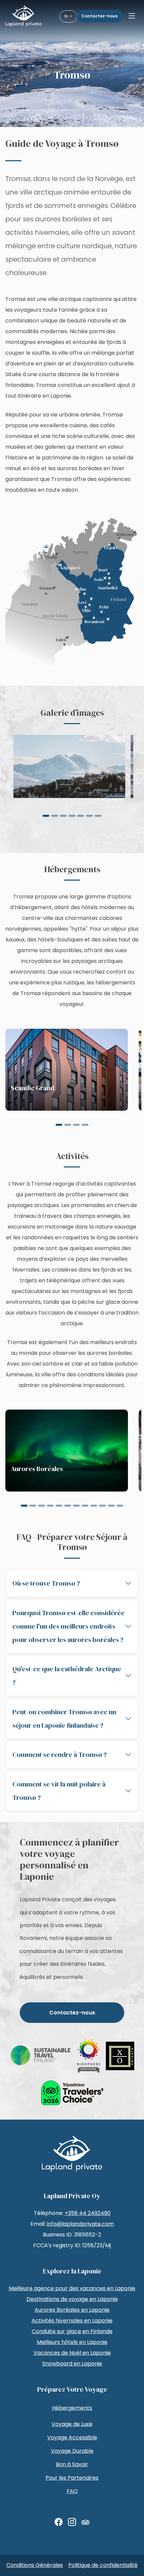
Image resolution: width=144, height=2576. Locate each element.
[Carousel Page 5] (81, 816)
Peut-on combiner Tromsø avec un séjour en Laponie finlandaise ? (64, 1719)
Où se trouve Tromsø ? (46, 1583)
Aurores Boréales (37, 1469)
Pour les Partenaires (72, 2478)
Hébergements (72, 2408)
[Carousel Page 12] (120, 1506)
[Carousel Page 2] (55, 816)
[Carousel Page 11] (111, 1506)
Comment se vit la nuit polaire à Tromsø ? (59, 1791)
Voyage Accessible (72, 2437)
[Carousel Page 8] (85, 1506)
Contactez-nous (99, 16)
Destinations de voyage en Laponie (72, 2299)
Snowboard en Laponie (72, 2364)
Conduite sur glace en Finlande (72, 2331)
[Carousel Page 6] (89, 816)
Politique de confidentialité (103, 2565)
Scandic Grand (32, 1088)
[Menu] (132, 16)
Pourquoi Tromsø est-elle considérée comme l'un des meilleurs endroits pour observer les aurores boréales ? (68, 1626)
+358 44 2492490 (88, 2213)
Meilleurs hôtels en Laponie (72, 2342)
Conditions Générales (35, 2565)
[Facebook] (59, 2522)
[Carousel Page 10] (102, 1506)
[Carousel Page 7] (98, 816)
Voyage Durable (72, 2451)
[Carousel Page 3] (63, 816)
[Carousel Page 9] (94, 1506)
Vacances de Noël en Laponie (72, 2353)
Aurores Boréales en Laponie (72, 2310)
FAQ (72, 2491)
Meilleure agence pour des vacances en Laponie (72, 2288)
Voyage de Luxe (72, 2424)
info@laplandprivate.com (80, 2224)
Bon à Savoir (72, 2464)
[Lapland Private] (23, 16)
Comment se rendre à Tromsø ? (60, 1755)
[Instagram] (72, 2522)
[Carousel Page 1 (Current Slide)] (46, 816)
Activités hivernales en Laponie (72, 2321)
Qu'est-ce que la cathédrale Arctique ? (67, 1676)
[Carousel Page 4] (72, 816)
